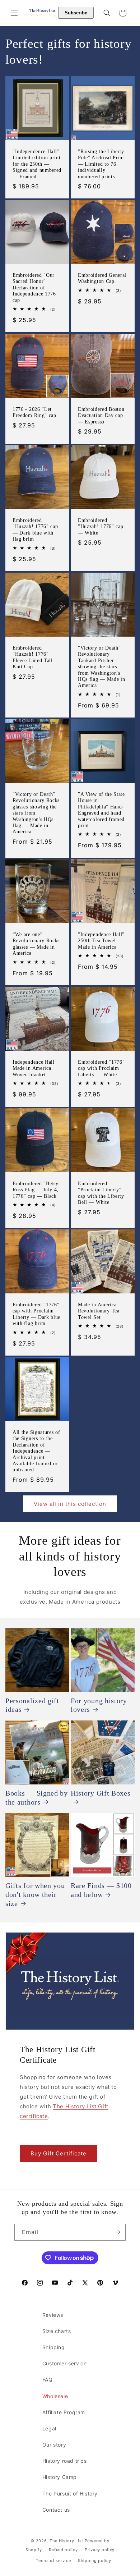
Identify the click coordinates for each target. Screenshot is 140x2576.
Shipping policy (95, 2561)
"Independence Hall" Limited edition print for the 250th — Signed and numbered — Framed (37, 164)
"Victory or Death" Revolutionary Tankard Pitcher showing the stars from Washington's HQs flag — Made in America (101, 667)
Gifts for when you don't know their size (35, 1894)
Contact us (56, 2510)
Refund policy (63, 2550)
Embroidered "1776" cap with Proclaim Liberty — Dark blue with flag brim (36, 1314)
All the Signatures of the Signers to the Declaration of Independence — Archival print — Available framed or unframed (36, 1451)
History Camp (60, 2477)
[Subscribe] (117, 2232)
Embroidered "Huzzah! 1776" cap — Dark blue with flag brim (35, 530)
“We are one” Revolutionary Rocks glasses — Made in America (36, 944)
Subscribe (76, 13)
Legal (49, 2428)
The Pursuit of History (70, 2494)
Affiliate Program (64, 2412)
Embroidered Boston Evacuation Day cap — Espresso (101, 416)
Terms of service (53, 2561)
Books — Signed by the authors (37, 1798)
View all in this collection (70, 1504)
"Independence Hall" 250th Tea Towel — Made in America (101, 941)
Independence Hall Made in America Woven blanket (34, 1068)
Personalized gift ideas (32, 1705)
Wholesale (55, 2396)
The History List (66, 2541)
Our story (54, 2445)
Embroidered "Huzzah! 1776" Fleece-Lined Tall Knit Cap (33, 657)
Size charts (57, 2331)
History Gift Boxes (101, 1793)
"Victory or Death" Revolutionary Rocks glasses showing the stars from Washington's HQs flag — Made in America (36, 813)
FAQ (48, 2380)
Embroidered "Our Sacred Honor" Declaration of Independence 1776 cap (34, 288)
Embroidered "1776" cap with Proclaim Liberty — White (101, 1068)
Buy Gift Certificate (59, 2153)
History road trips (65, 2461)
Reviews (53, 2315)
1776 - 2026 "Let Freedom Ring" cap (34, 412)
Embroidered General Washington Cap (102, 278)
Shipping (54, 2347)
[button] (14, 13)
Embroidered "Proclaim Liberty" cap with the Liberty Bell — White (101, 1193)
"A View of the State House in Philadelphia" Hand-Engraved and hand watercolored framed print (101, 810)
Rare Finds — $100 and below (101, 1890)
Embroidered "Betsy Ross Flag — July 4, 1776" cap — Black (36, 1190)
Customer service (65, 2363)
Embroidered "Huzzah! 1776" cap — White (101, 527)
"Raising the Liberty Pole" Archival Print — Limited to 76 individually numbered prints (101, 164)
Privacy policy (100, 2550)
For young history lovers (99, 1705)
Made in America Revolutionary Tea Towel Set (99, 1311)
